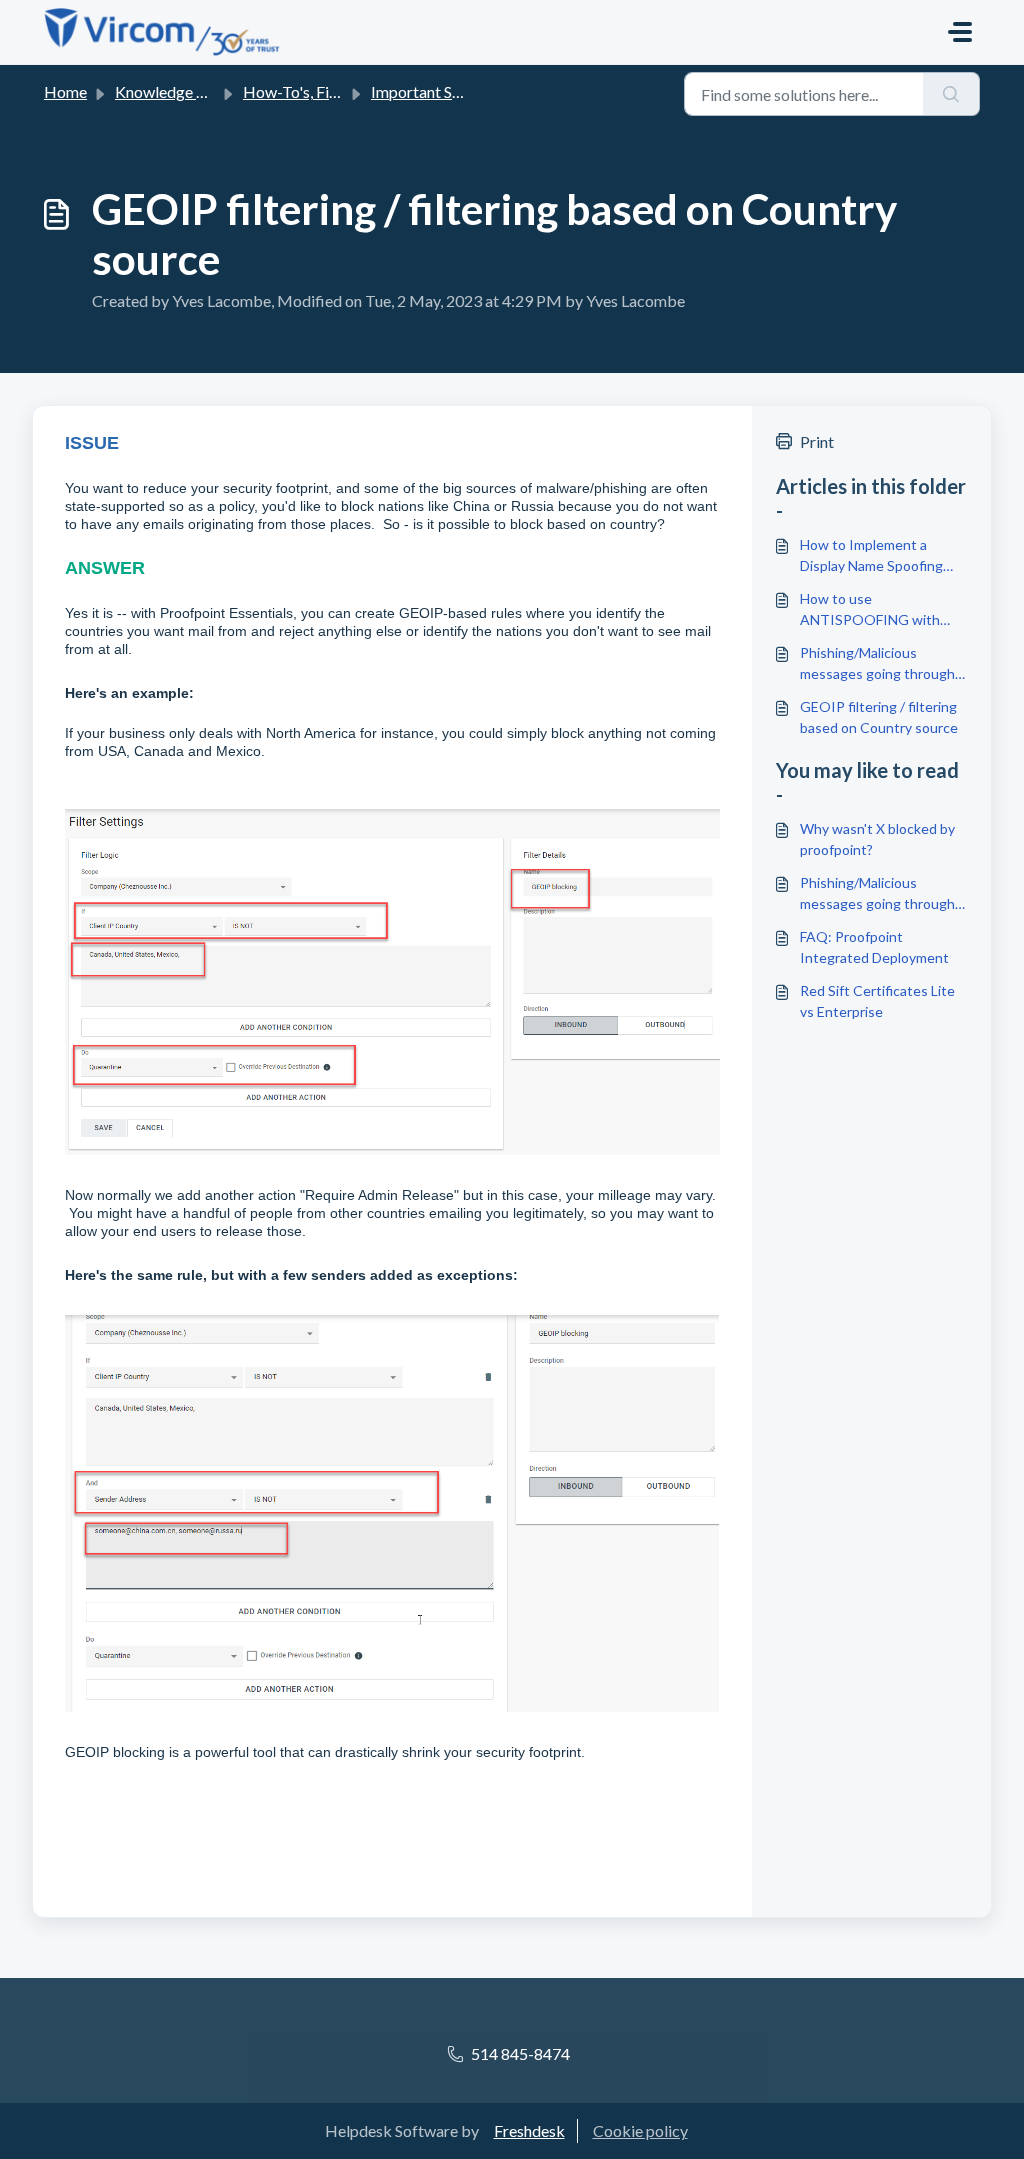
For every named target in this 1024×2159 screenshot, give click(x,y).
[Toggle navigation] (960, 32)
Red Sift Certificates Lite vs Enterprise (877, 1001)
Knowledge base (172, 91)
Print (817, 441)
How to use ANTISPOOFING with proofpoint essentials (870, 610)
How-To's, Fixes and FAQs (332, 91)
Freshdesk (529, 2130)
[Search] (951, 94)
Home (65, 91)
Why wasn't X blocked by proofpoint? (877, 839)
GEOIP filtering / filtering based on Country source (879, 717)
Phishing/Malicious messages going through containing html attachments (877, 664)
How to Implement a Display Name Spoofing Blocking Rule (871, 556)
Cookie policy (640, 2130)
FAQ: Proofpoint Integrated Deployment (874, 947)
